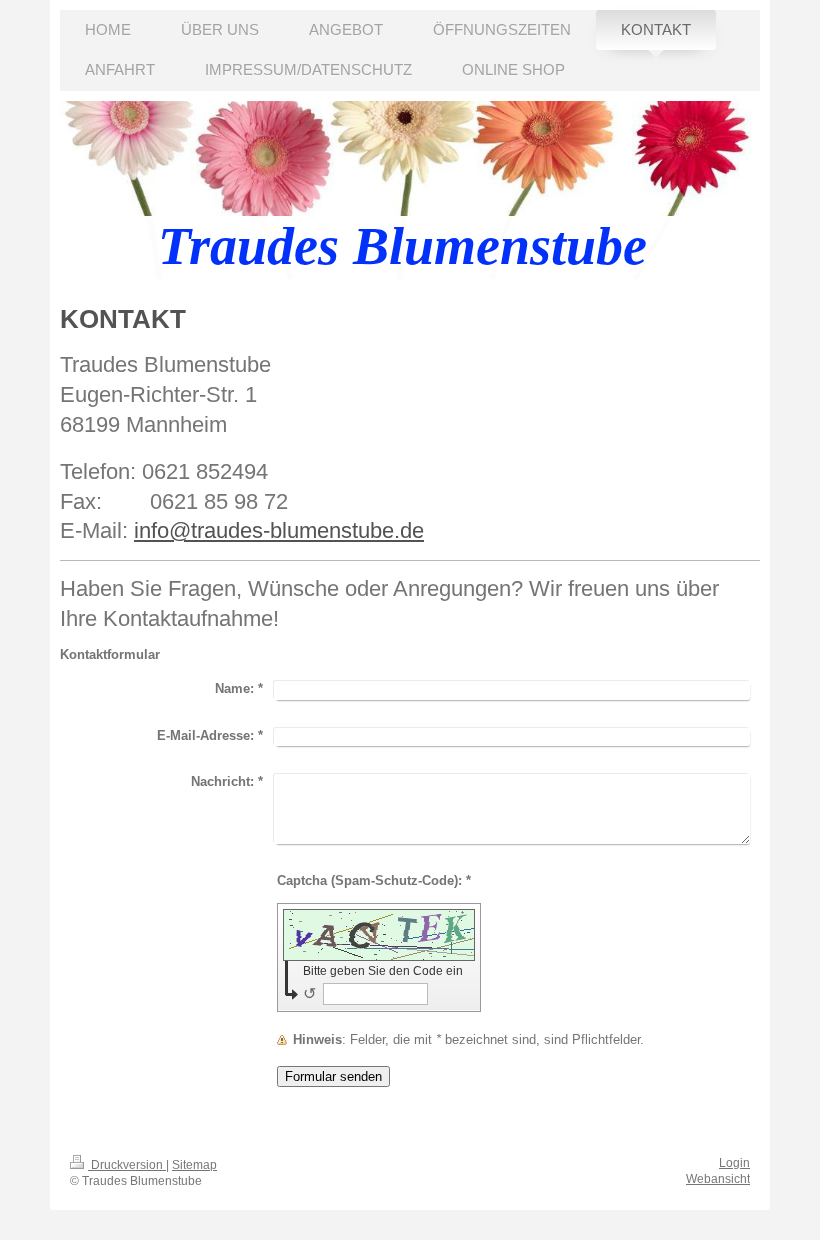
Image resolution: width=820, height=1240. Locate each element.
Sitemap (194, 1165)
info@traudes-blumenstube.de (279, 530)
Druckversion (127, 1165)
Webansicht (718, 1179)
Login (734, 1163)
